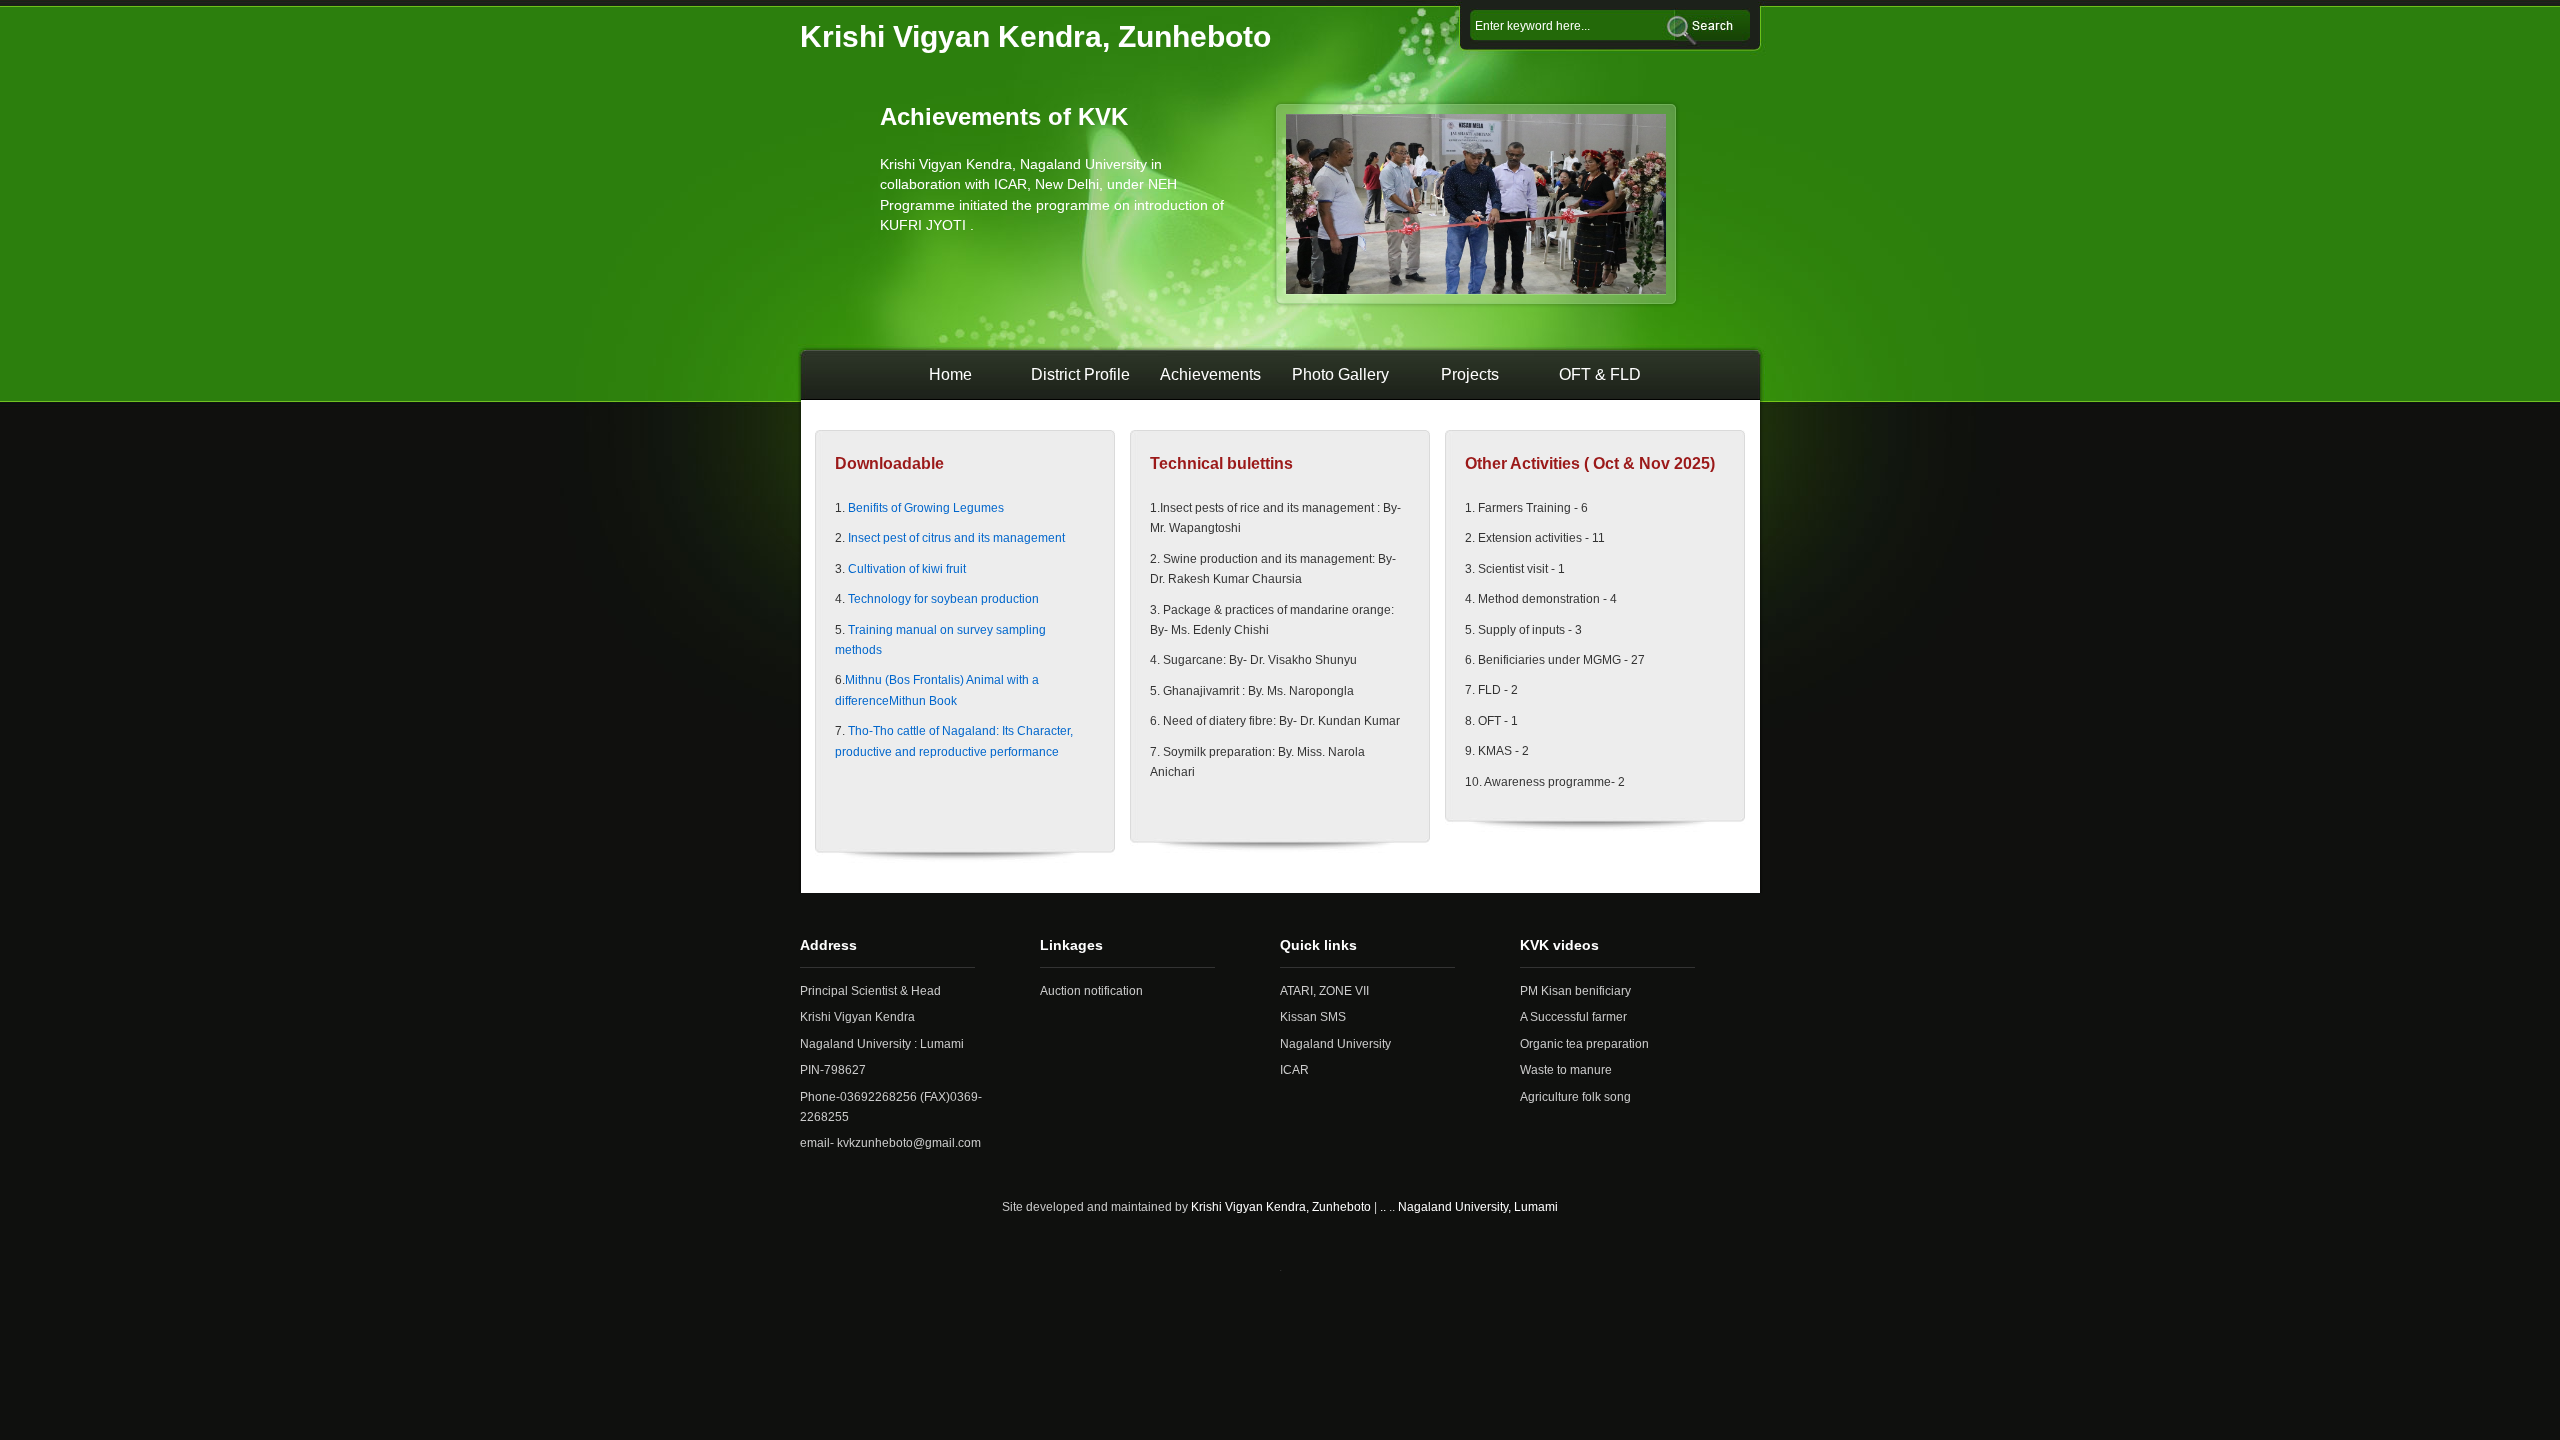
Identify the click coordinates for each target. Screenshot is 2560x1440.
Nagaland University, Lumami (1478, 1207)
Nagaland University (1335, 1044)
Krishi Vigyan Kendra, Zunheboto (1281, 1207)
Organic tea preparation (1584, 1044)
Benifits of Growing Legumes (924, 508)
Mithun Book (923, 701)
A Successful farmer (1573, 1017)
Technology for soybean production (943, 599)
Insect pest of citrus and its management (955, 538)
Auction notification (1091, 991)
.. (1383, 1207)
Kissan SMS (1313, 1017)
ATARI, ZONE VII (1324, 991)
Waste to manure (1566, 1070)
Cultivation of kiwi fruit (907, 569)
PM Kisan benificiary (1575, 991)
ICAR (1294, 1070)
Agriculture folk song (1575, 1097)
